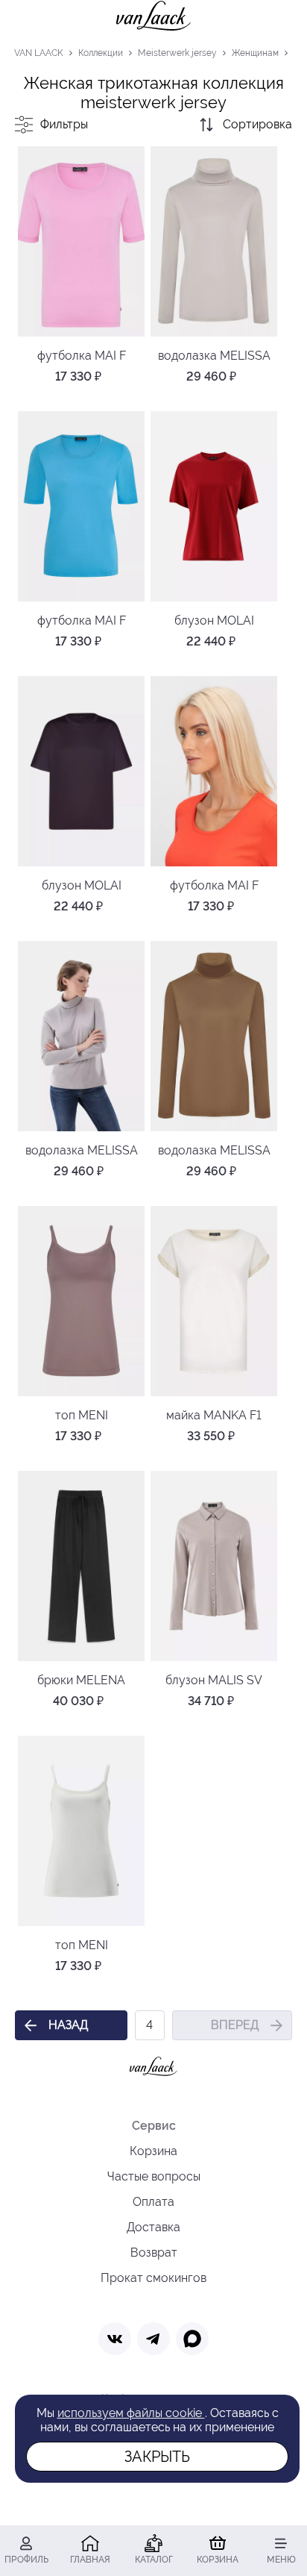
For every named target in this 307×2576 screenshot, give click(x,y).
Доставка (153, 2227)
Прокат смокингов (153, 2278)
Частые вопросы (154, 2176)
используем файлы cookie (131, 2413)
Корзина (153, 2151)
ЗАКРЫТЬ (157, 2457)
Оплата (153, 2202)
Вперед (235, 2025)
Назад (68, 2025)
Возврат (154, 2253)
